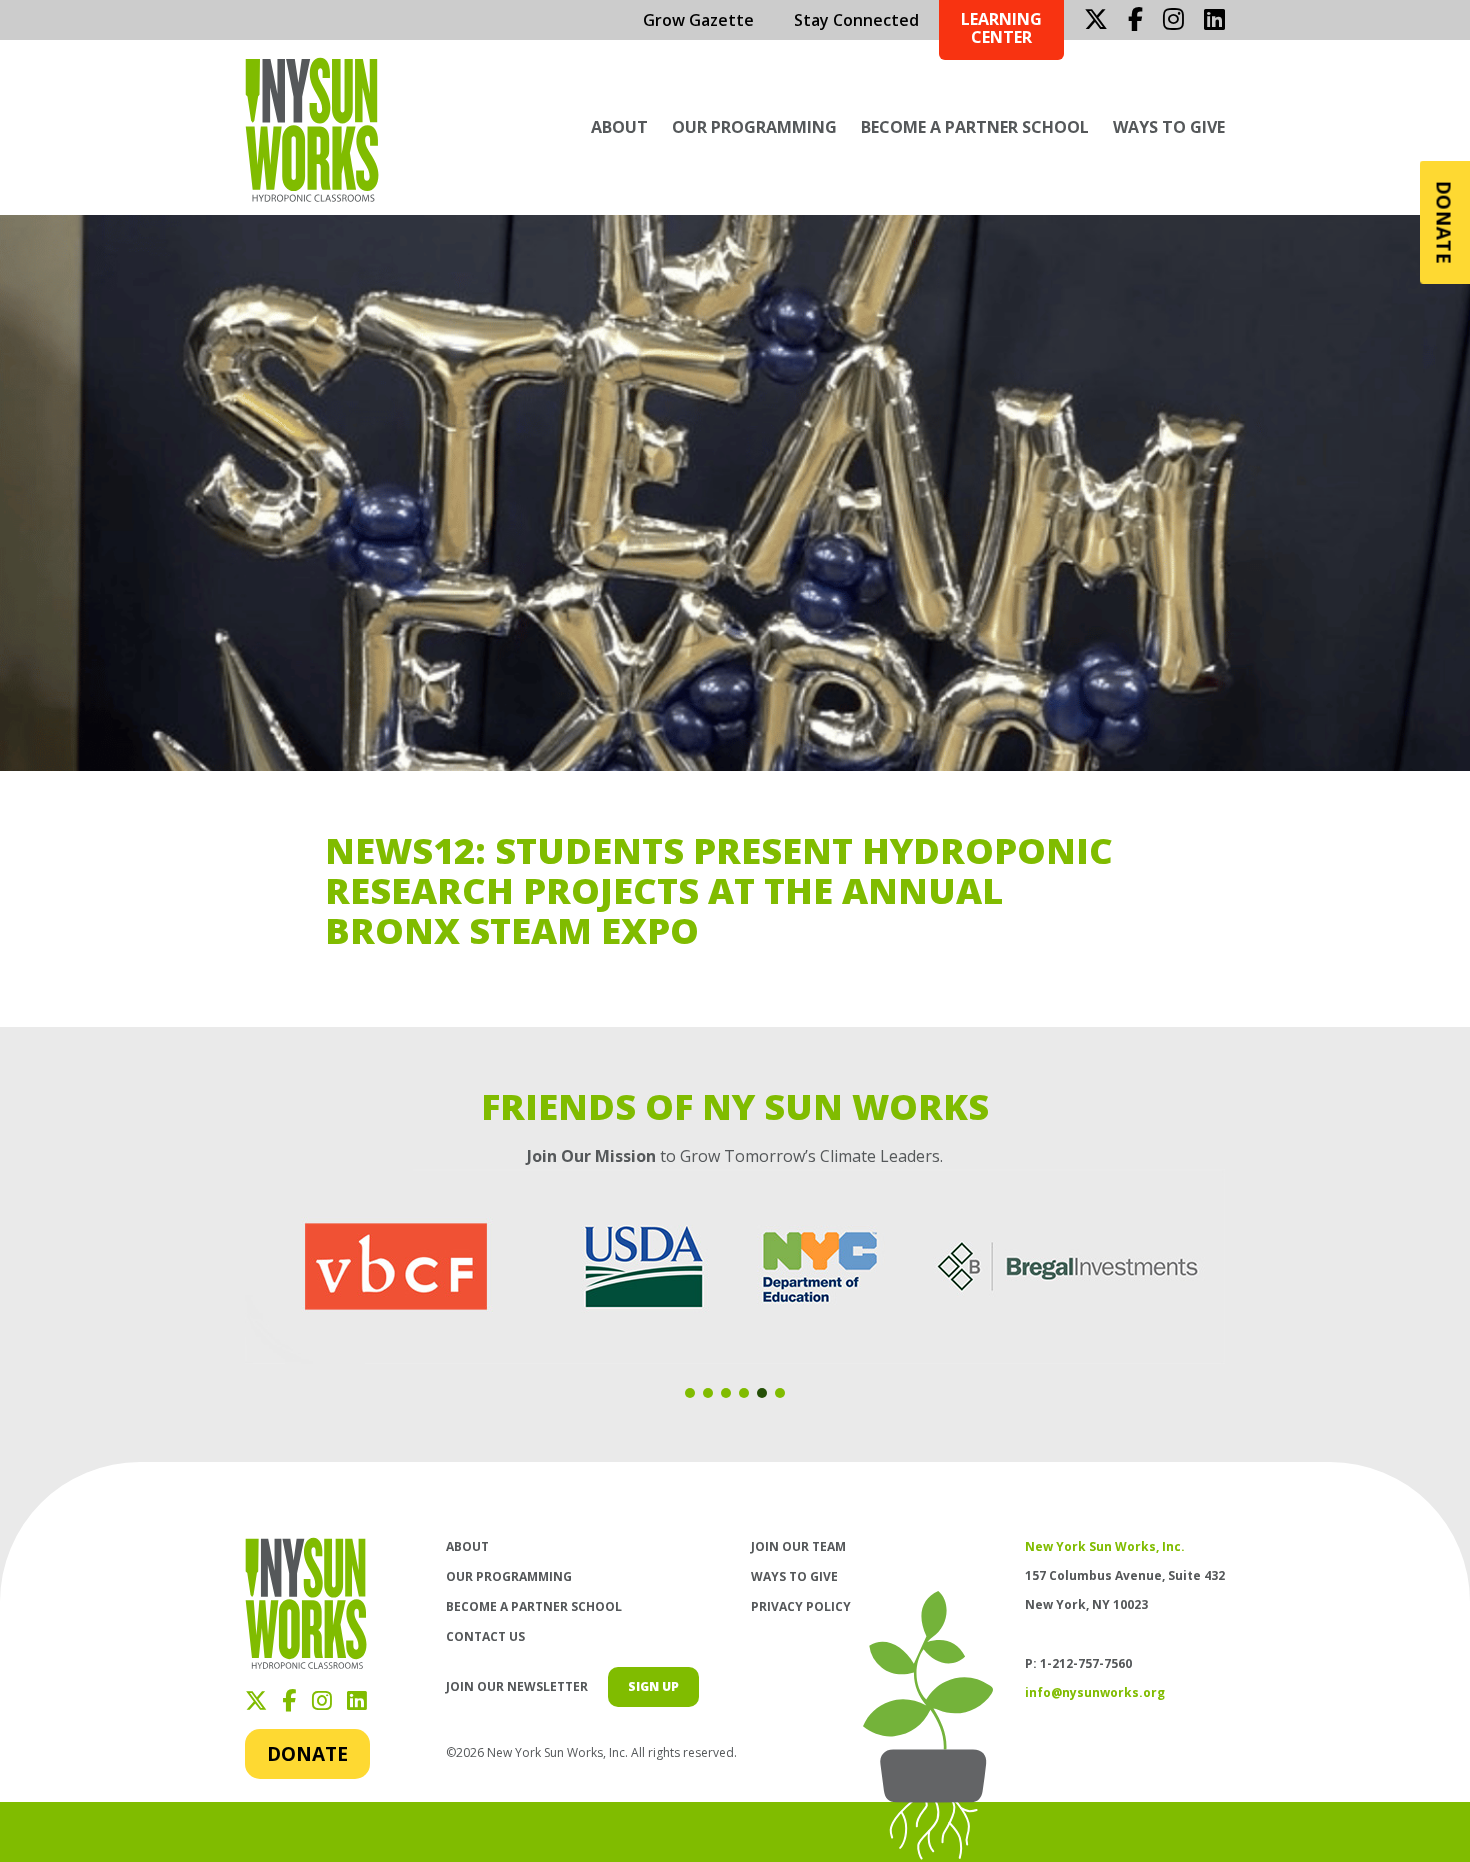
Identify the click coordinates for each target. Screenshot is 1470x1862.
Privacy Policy (801, 1606)
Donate (307, 1754)
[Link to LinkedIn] (1214, 20)
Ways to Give (1169, 127)
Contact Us (485, 1636)
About (619, 127)
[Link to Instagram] (1173, 20)
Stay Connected (856, 20)
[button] (690, 1393)
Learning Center (1001, 28)
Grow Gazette (698, 20)
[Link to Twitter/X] (1096, 20)
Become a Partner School (975, 127)
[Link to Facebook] (1135, 20)
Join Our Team (798, 1546)
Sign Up (653, 1686)
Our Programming (754, 127)
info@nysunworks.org (1095, 1692)
